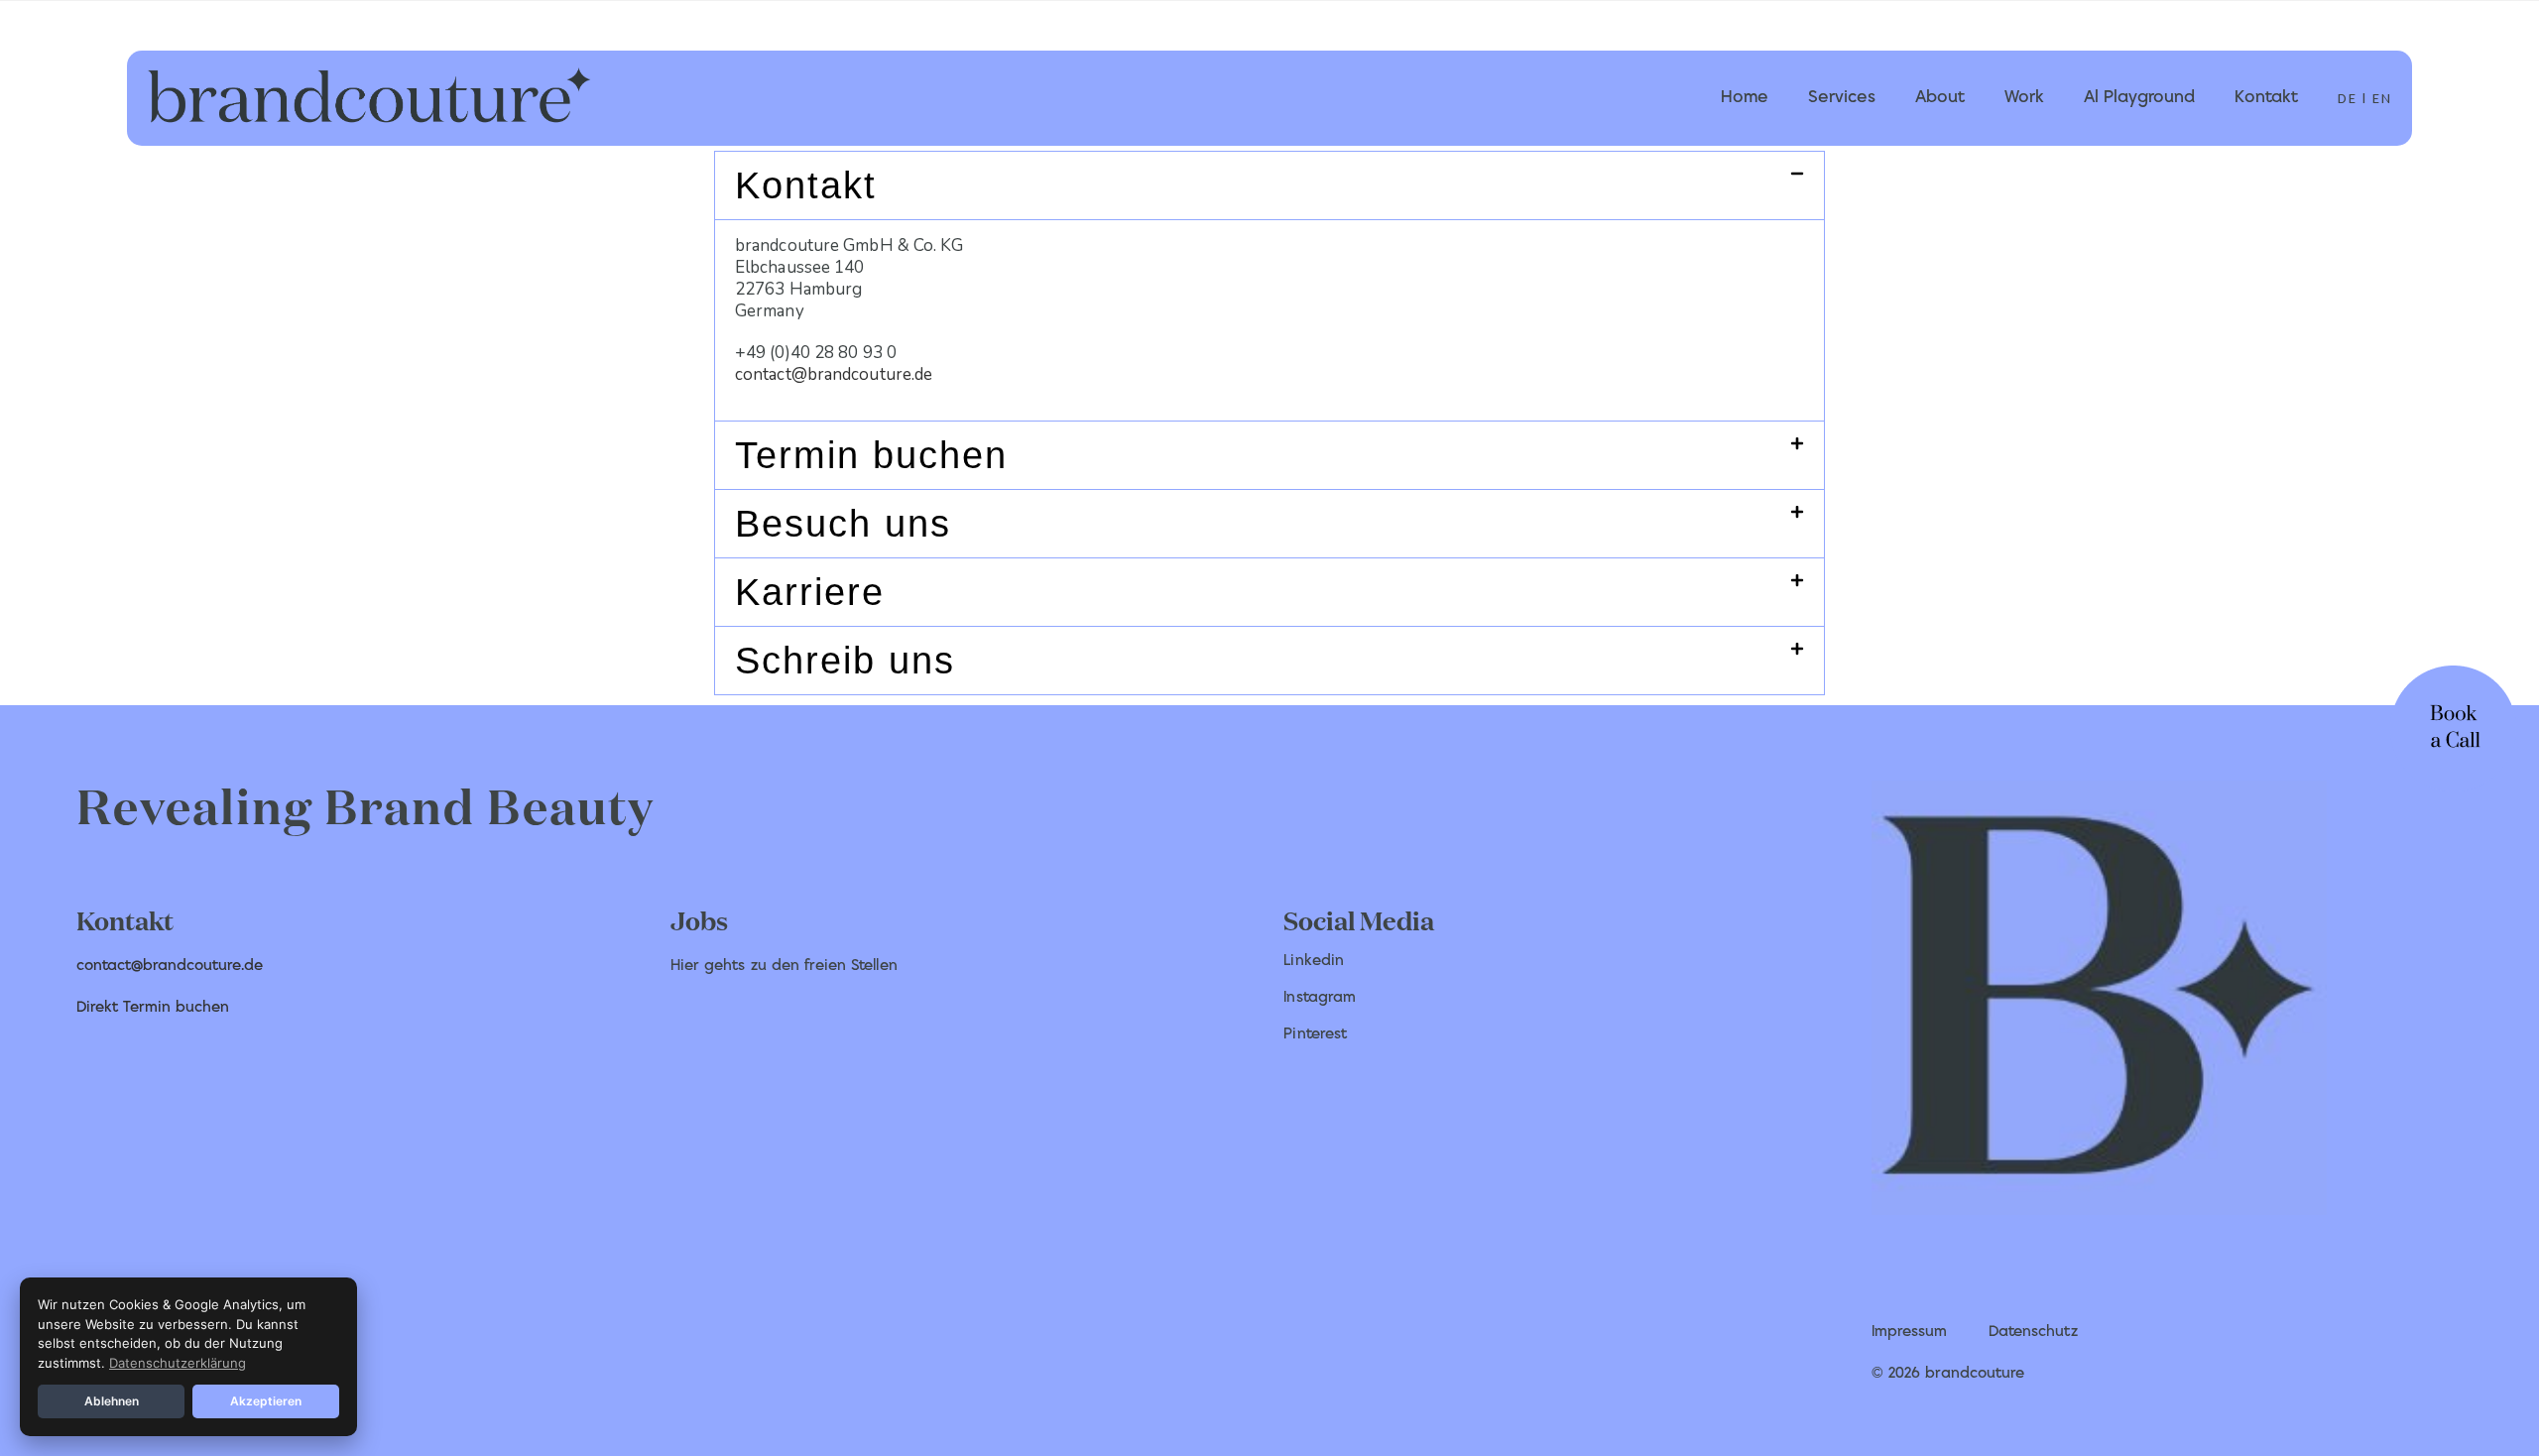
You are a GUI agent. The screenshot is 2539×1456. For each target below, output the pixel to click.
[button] (1269, 185)
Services (1842, 98)
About (1940, 98)
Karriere (810, 592)
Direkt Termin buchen (153, 1008)
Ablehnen (112, 1401)
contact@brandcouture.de (834, 374)
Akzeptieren (266, 1401)
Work (2024, 98)
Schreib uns (845, 661)
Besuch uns (843, 524)
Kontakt (2266, 98)
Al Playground (2139, 98)
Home (1745, 98)
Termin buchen (871, 455)
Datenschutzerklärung (178, 1363)
